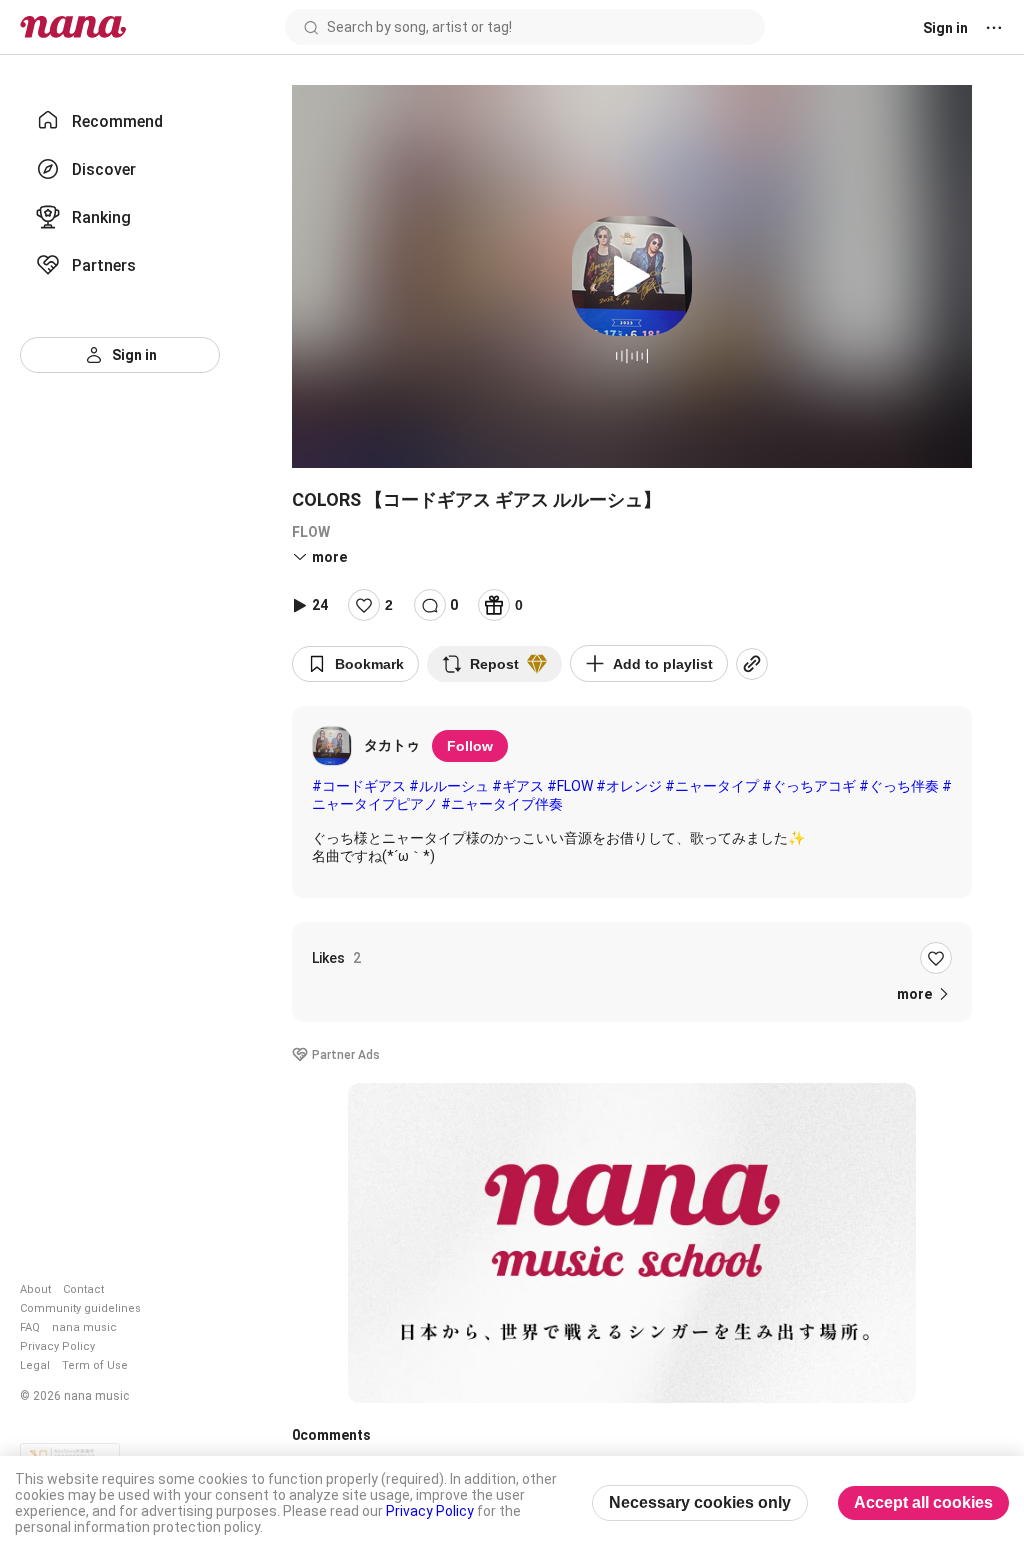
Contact (83, 1289)
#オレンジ (629, 786)
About (35, 1289)
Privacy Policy (57, 1346)
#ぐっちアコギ (809, 786)
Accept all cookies (923, 1502)
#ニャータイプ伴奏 (502, 804)
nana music (84, 1327)
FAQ (30, 1327)
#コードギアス (359, 786)
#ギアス (518, 786)
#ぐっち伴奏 (899, 786)
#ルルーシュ (449, 786)
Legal (35, 1365)
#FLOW (570, 786)
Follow (470, 746)
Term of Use (95, 1365)
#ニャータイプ (712, 786)
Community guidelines (80, 1308)
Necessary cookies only (700, 1502)
